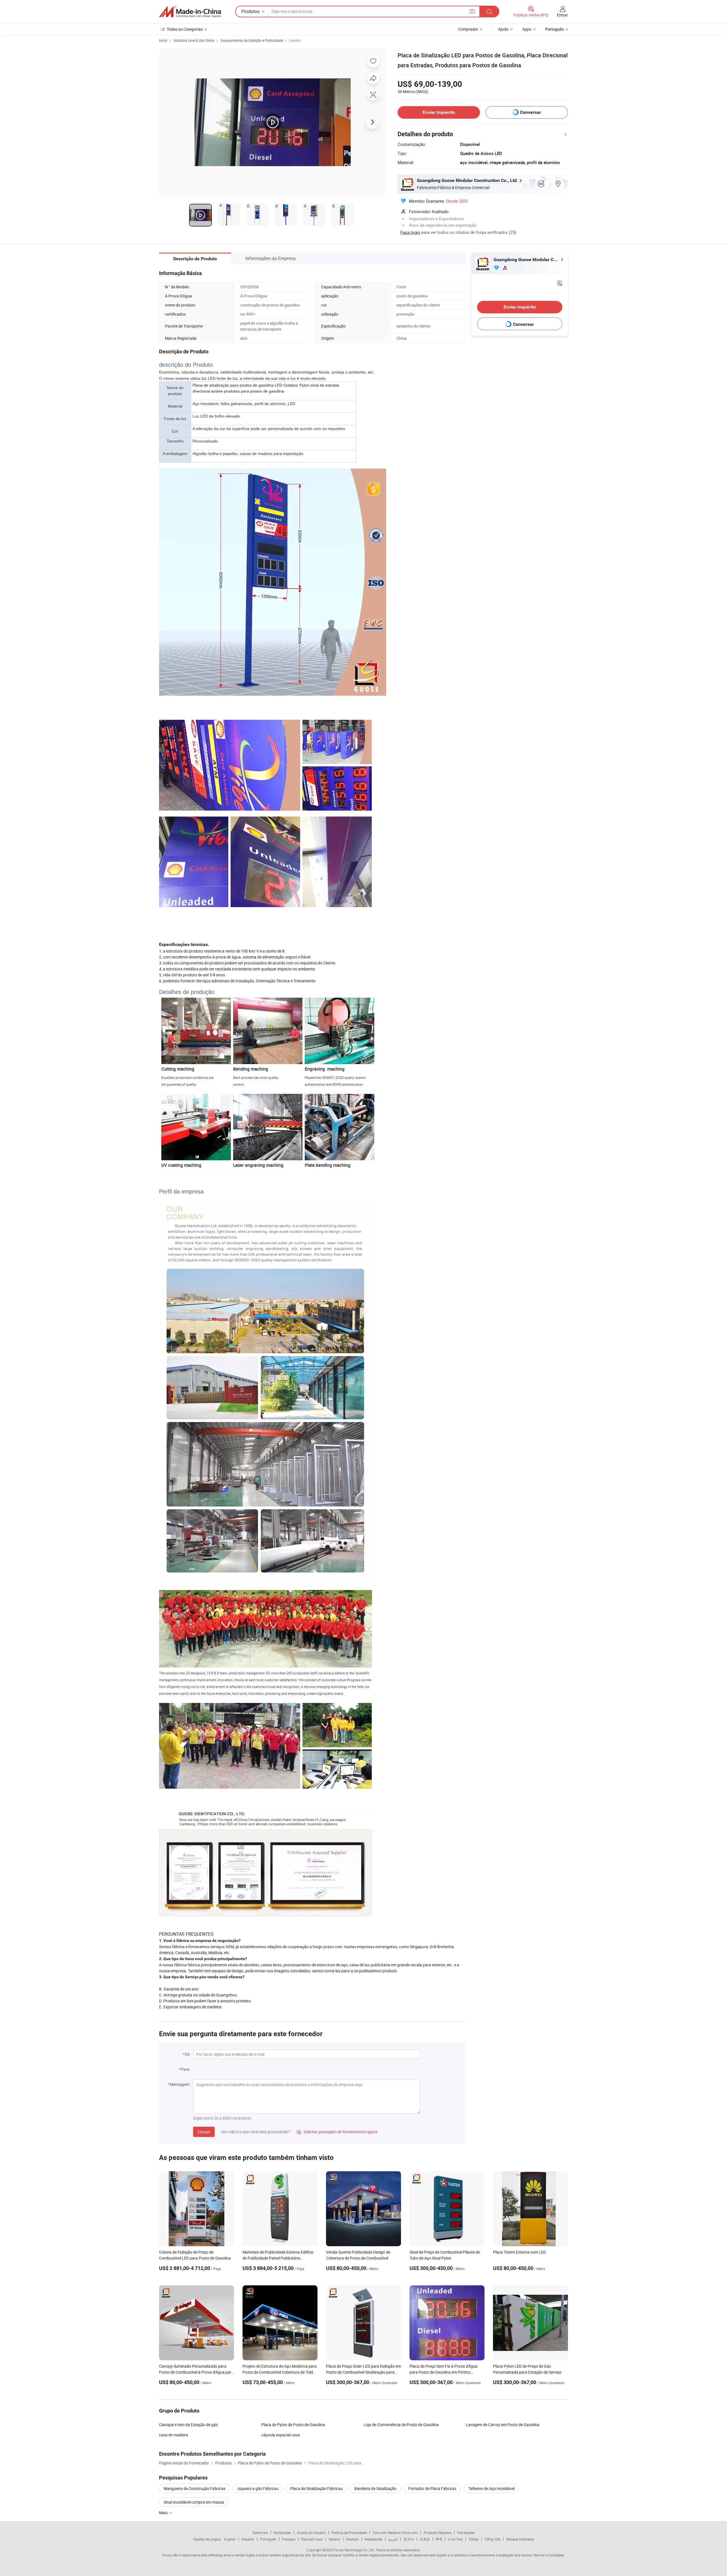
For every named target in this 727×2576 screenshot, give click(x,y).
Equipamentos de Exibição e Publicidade (252, 40)
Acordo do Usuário (311, 2533)
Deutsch (352, 2539)
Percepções (466, 2533)
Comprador (468, 29)
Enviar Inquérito (439, 112)
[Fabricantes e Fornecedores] (190, 12)
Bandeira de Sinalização (375, 2488)
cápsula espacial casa (281, 2435)
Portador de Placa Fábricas (432, 2488)
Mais (164, 2513)
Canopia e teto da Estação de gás (188, 2425)
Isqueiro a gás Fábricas (258, 2488)
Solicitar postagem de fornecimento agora (337, 2132)
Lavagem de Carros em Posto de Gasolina (503, 2425)
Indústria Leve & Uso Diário (194, 40)
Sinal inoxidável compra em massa (194, 2502)
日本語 (425, 2539)
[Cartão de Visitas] (560, 283)
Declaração (282, 2533)
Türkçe (474, 2539)
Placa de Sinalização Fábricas (316, 2488)
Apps (527, 29)
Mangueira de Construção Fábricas (195, 2488)
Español (248, 2539)
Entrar (562, 15)
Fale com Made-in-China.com (395, 2533)
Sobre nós (260, 2533)
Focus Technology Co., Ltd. (354, 2550)
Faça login (410, 232)
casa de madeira (174, 2435)
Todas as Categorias (185, 29)
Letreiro (295, 40)
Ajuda (503, 29)
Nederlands (373, 2539)
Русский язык (312, 2539)
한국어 (409, 2539)
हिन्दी (439, 2539)
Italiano (334, 2539)
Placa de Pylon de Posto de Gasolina (293, 2425)
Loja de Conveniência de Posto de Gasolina (401, 2425)
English (230, 2539)
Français (289, 2539)
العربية (393, 2539)
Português (268, 2539)
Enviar (204, 2132)
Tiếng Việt (492, 2539)
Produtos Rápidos (437, 2533)
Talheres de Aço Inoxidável (491, 2488)
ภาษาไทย (455, 2539)
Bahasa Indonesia (520, 2539)
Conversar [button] (530, 112)
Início (163, 40)
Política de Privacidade (349, 2533)
